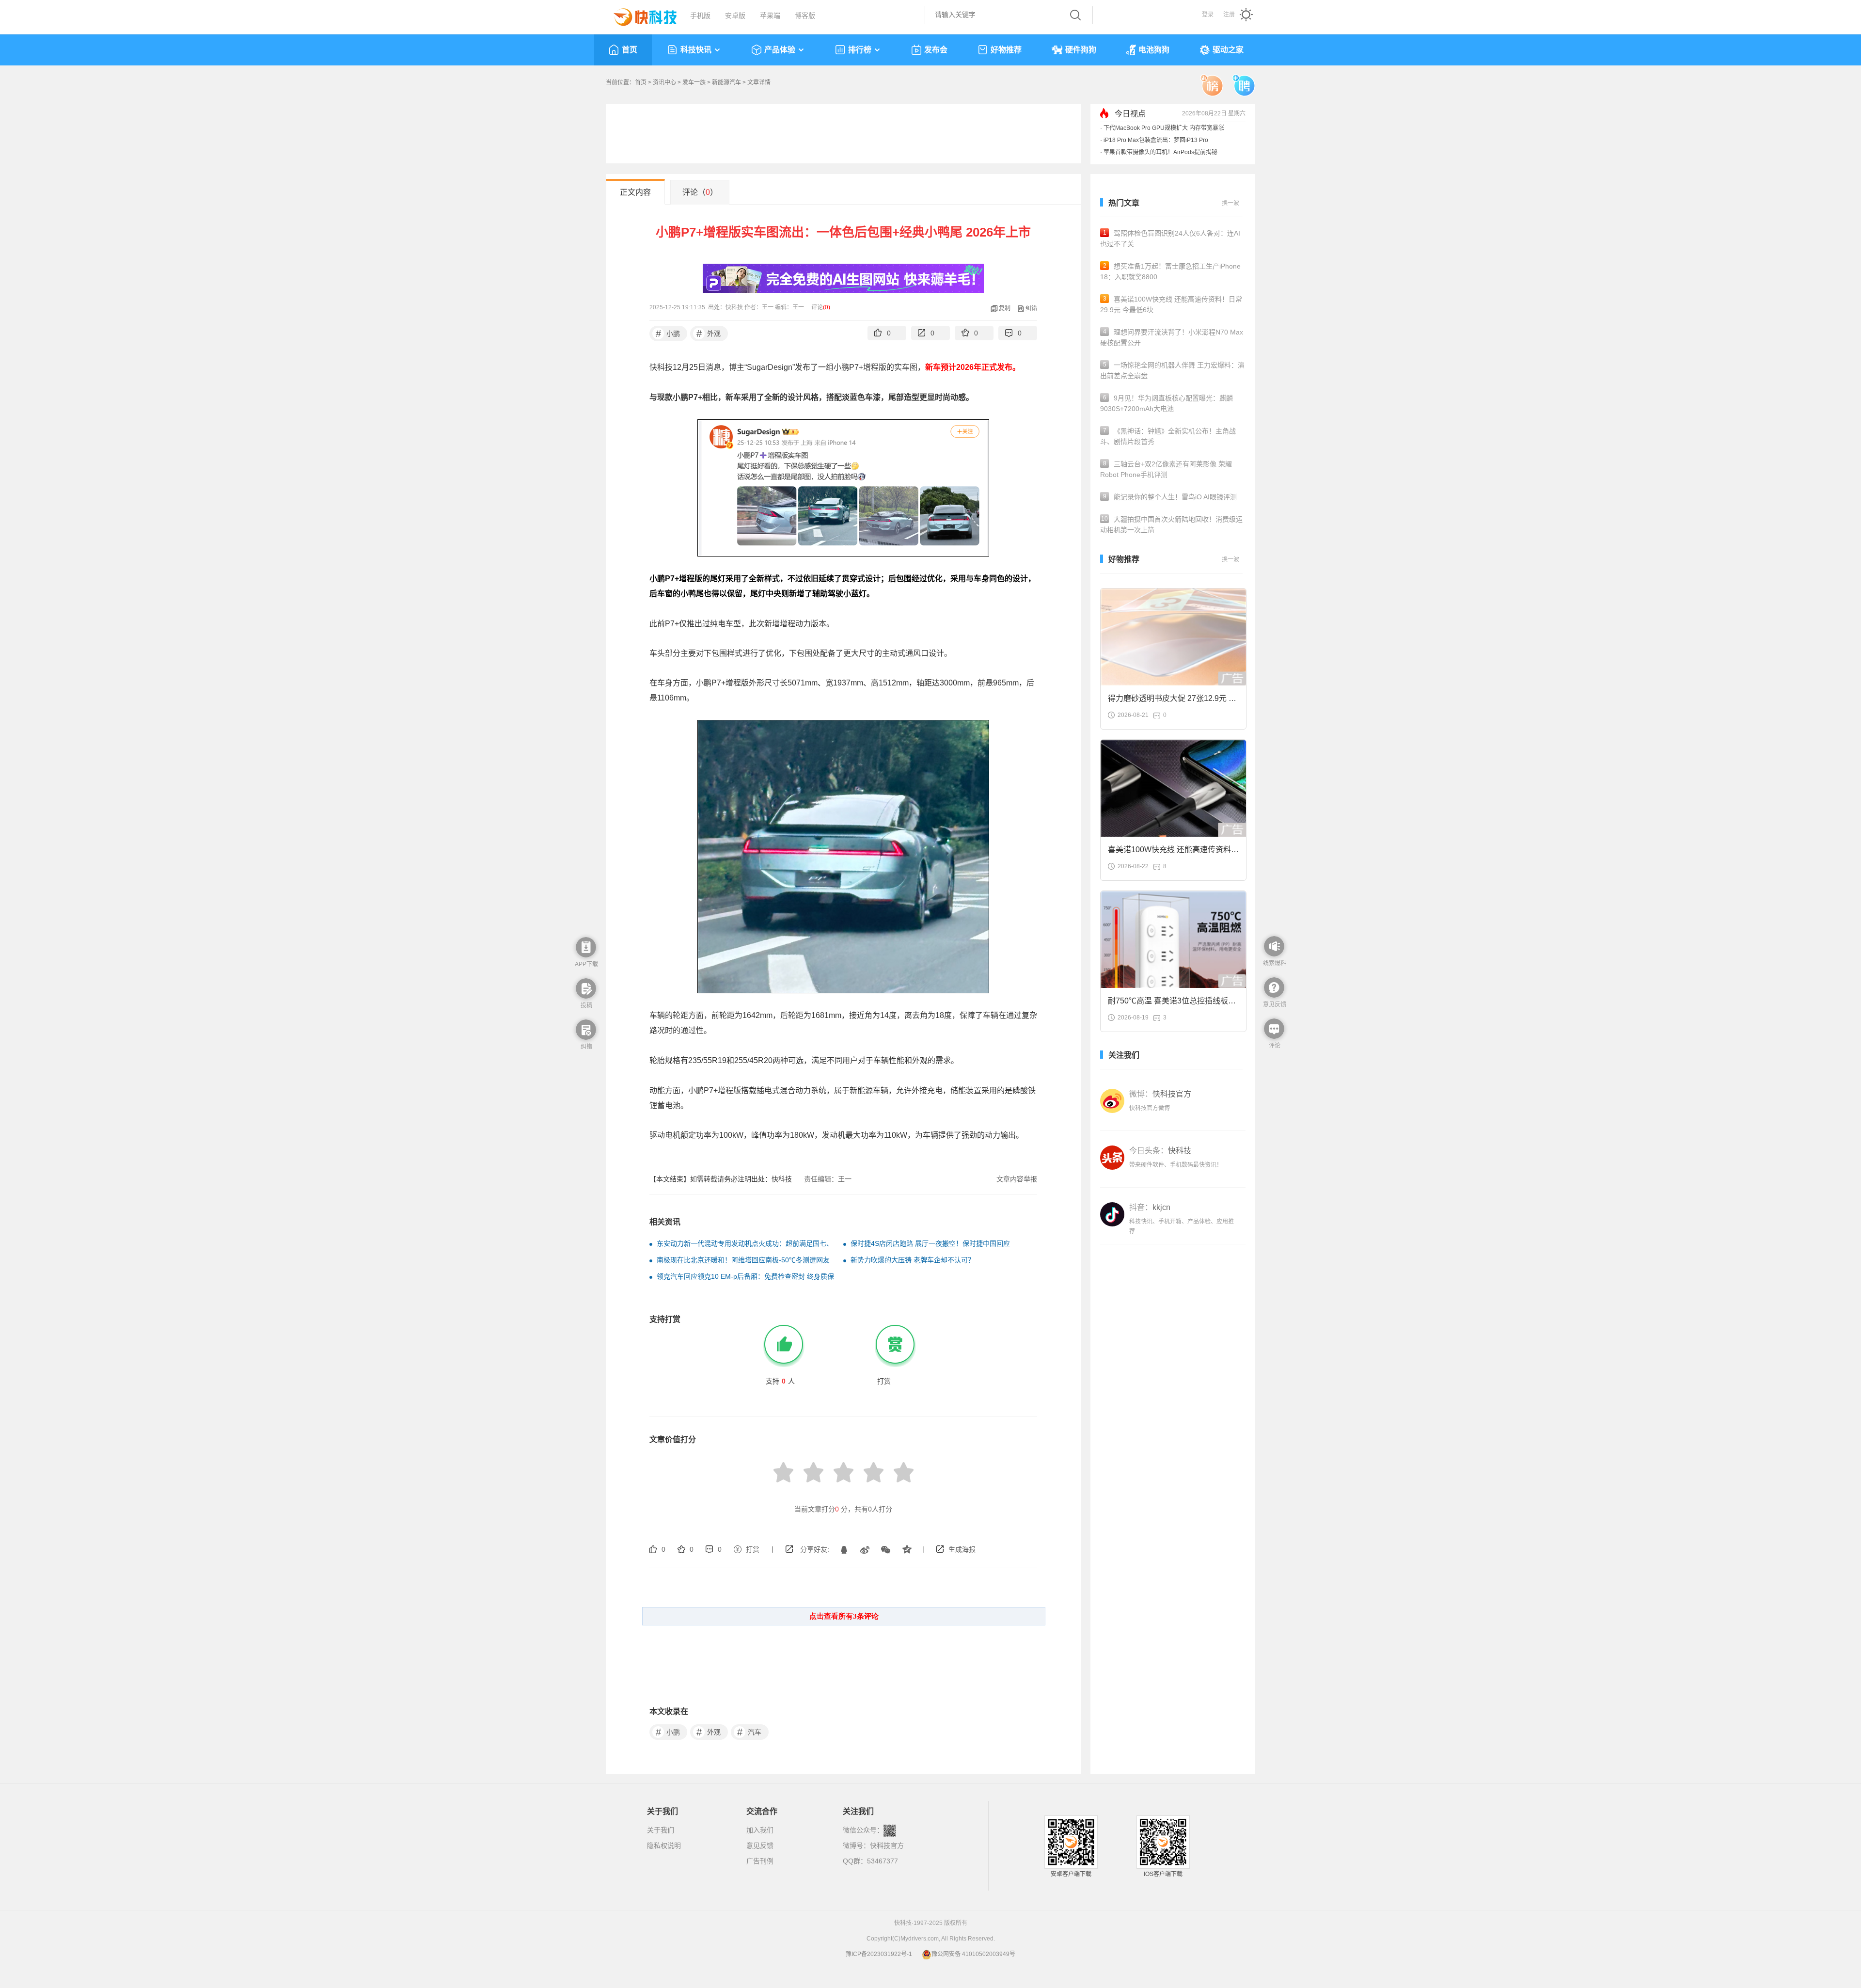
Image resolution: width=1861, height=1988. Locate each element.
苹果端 (770, 16)
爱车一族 (694, 82)
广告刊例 (760, 1861)
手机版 (700, 16)
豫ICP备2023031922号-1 (879, 1954)
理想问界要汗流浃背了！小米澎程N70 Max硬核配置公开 (1172, 337)
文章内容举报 (1017, 1179)
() (827, 307)
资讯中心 (664, 82)
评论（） (700, 192)
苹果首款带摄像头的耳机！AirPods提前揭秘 (1160, 152)
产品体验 (780, 50)
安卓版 (735, 16)
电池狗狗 (1154, 50)
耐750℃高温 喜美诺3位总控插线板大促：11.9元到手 (1172, 1004)
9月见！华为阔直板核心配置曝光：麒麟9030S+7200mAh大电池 (1167, 403)
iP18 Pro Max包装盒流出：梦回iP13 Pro (1156, 140)
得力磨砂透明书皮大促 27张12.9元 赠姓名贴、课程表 (1172, 701)
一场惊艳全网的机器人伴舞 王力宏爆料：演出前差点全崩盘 (1172, 370)
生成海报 (962, 1549)
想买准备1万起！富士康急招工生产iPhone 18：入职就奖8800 (1170, 271)
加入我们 (760, 1830)
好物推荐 (1006, 50)
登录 (1208, 15)
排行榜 (860, 50)
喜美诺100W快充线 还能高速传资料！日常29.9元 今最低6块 (1171, 304)
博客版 (805, 16)
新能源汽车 (726, 82)
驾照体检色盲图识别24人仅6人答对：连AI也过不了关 (1170, 239)
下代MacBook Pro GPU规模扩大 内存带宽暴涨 (1164, 128)
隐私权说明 (664, 1845)
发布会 (936, 50)
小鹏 (668, 334)
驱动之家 (1228, 50)
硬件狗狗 (1081, 50)
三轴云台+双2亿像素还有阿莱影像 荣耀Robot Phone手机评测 (1166, 469)
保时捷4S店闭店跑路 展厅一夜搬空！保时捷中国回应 (930, 1243)
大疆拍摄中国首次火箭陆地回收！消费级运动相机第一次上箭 (1171, 525)
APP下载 (586, 964)
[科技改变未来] (638, 15)
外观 (709, 334)
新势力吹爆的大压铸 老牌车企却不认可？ (913, 1260)
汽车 (749, 1732)
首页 (630, 50)
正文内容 (635, 192)
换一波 (1230, 203)
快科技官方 (887, 1845)
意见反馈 (760, 1845)
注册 (1229, 15)
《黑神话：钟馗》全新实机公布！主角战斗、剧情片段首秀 (1168, 436)
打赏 (753, 1549)
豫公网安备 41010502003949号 (973, 1954)
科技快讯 (696, 50)
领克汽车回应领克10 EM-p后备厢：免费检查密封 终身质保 (745, 1276)
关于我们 (661, 1830)
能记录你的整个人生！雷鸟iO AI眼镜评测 (1170, 497)
